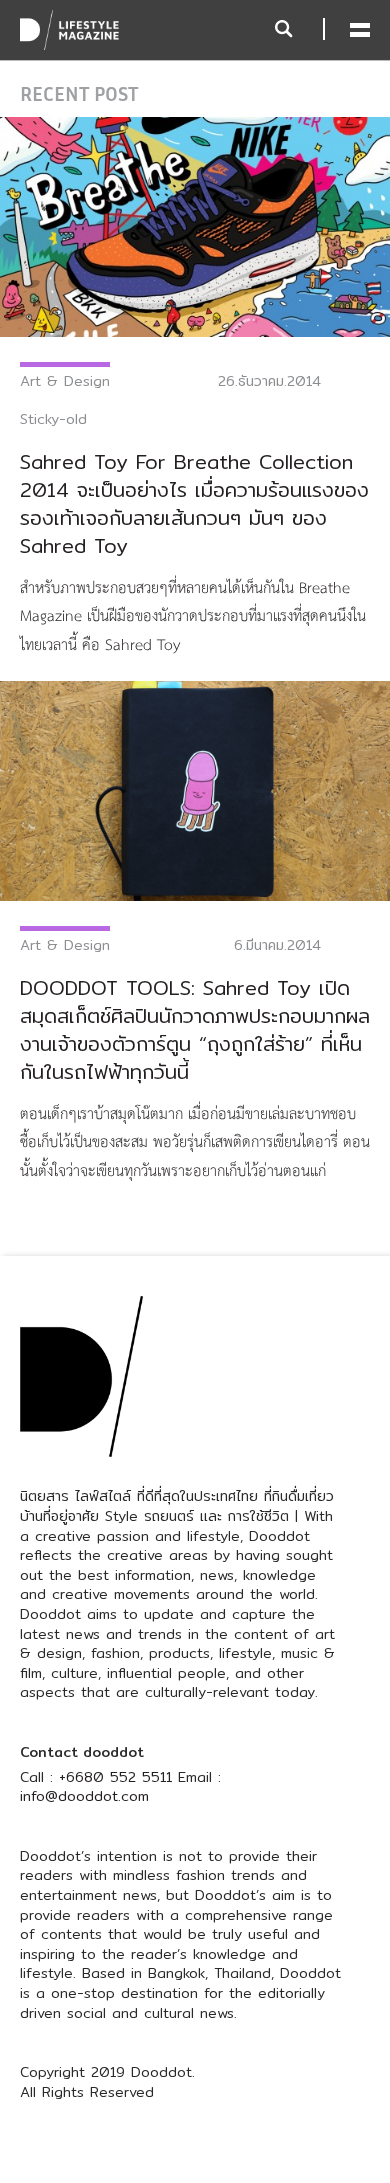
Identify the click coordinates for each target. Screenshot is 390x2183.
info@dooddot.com (84, 1796)
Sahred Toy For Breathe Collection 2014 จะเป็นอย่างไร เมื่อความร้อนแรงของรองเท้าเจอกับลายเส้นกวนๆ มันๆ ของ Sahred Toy (194, 503)
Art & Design (65, 381)
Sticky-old (53, 419)
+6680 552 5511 (115, 1777)
